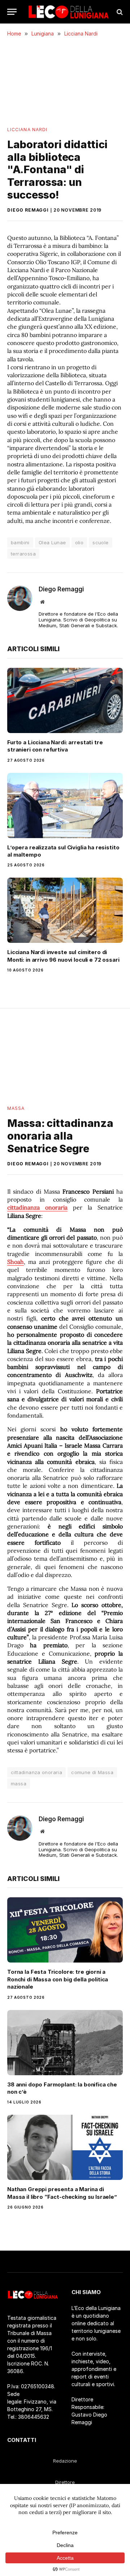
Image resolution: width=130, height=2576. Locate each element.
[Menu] (12, 12)
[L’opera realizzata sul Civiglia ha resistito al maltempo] (65, 806)
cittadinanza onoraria (36, 1772)
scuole (100, 542)
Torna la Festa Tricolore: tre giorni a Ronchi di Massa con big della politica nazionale (58, 1979)
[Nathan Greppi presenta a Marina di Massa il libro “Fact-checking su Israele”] (65, 2147)
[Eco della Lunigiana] (69, 12)
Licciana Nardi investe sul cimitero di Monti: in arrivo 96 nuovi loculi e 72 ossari (63, 956)
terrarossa (23, 554)
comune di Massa (92, 1772)
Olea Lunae (52, 542)
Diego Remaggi (28, 210)
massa (19, 1784)
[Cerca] (119, 12)
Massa (16, 1108)
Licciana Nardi (27, 130)
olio (79, 542)
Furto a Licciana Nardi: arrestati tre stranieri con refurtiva (55, 746)
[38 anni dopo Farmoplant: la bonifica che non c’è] (65, 2043)
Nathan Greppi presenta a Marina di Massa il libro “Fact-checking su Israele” (62, 2193)
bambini (20, 542)
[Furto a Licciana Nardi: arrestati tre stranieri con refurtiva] (65, 700)
